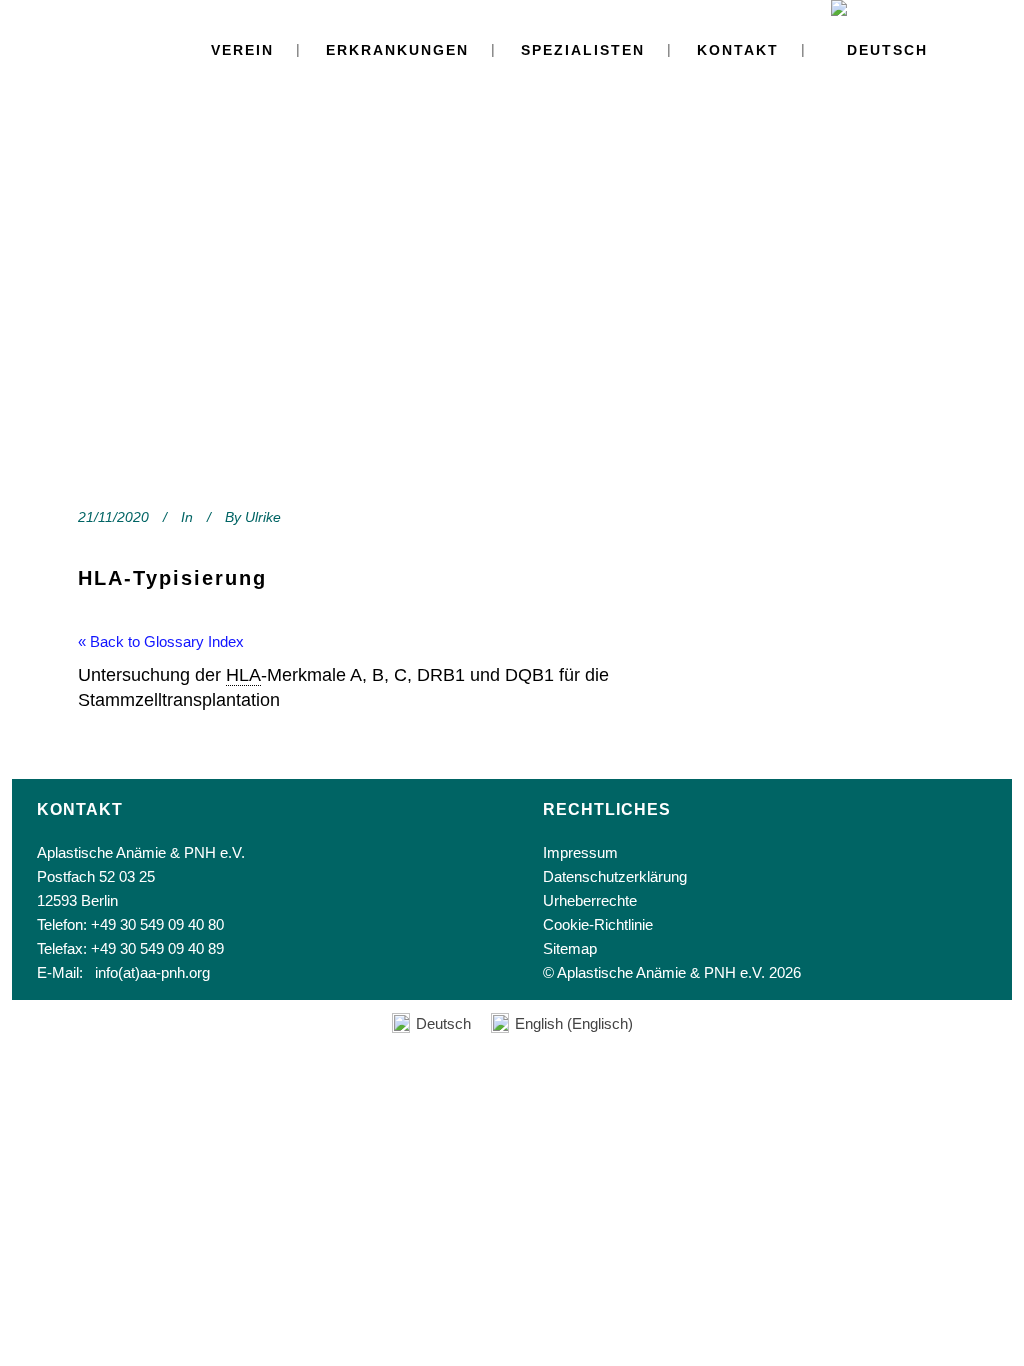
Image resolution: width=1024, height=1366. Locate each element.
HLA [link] (243, 675)
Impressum (580, 852)
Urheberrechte (590, 900)
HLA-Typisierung (172, 578)
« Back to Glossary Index (161, 641)
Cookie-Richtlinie (598, 924)
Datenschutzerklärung (615, 876)
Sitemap (570, 948)
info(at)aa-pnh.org (152, 972)
